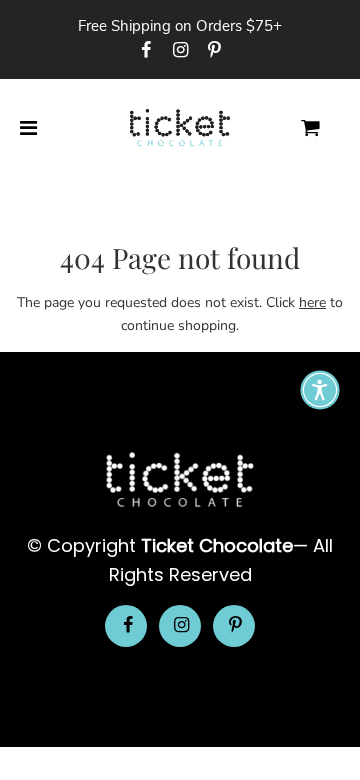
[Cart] (327, 129)
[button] (320, 390)
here (312, 302)
